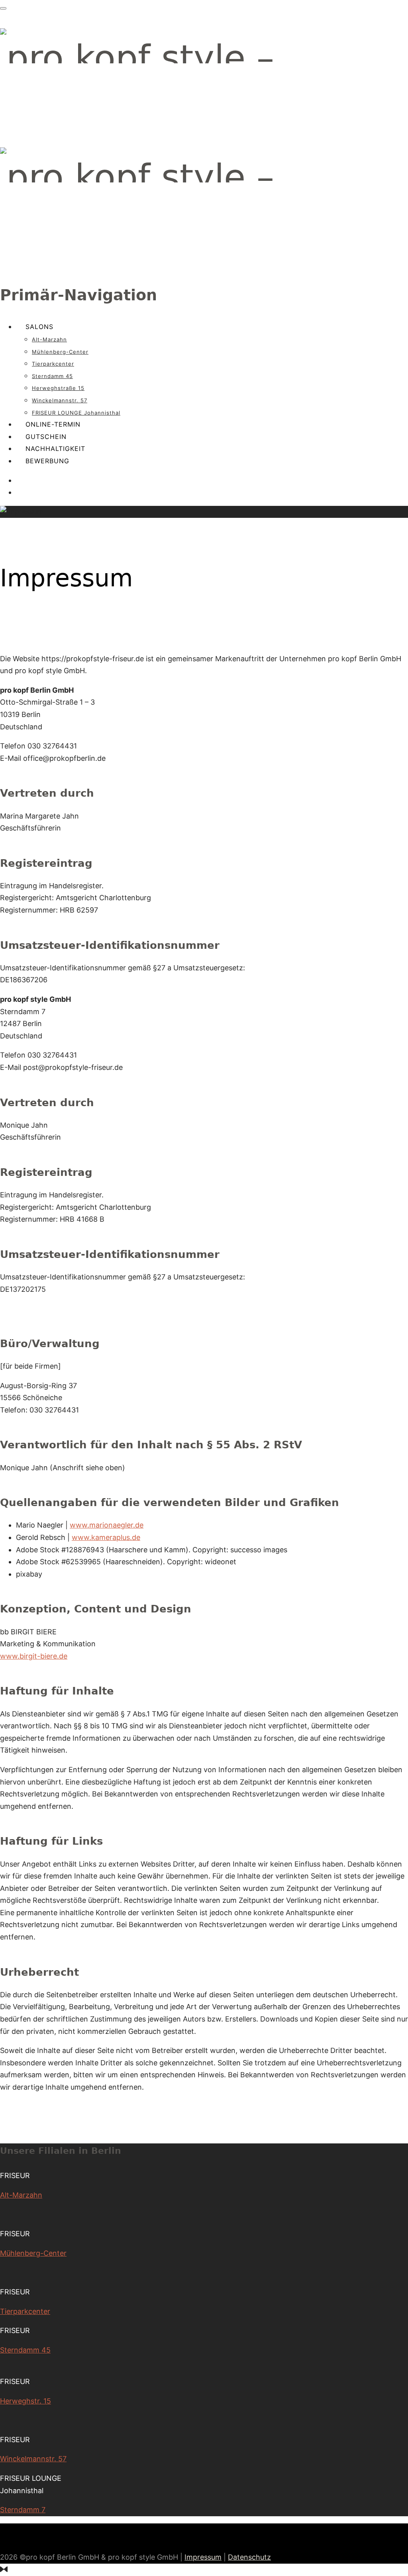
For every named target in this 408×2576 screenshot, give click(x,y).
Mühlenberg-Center (60, 352)
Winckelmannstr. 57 (60, 400)
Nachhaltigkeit (55, 449)
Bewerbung (47, 461)
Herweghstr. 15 (25, 2401)
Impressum (203, 2557)
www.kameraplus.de (106, 1537)
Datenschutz (249, 2557)
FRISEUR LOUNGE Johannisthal (76, 413)
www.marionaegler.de (107, 1525)
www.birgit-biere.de (34, 1656)
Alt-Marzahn (49, 339)
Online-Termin (53, 424)
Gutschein (46, 437)
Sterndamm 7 (23, 2510)
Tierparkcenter (53, 364)
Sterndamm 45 (52, 376)
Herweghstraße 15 (58, 388)
